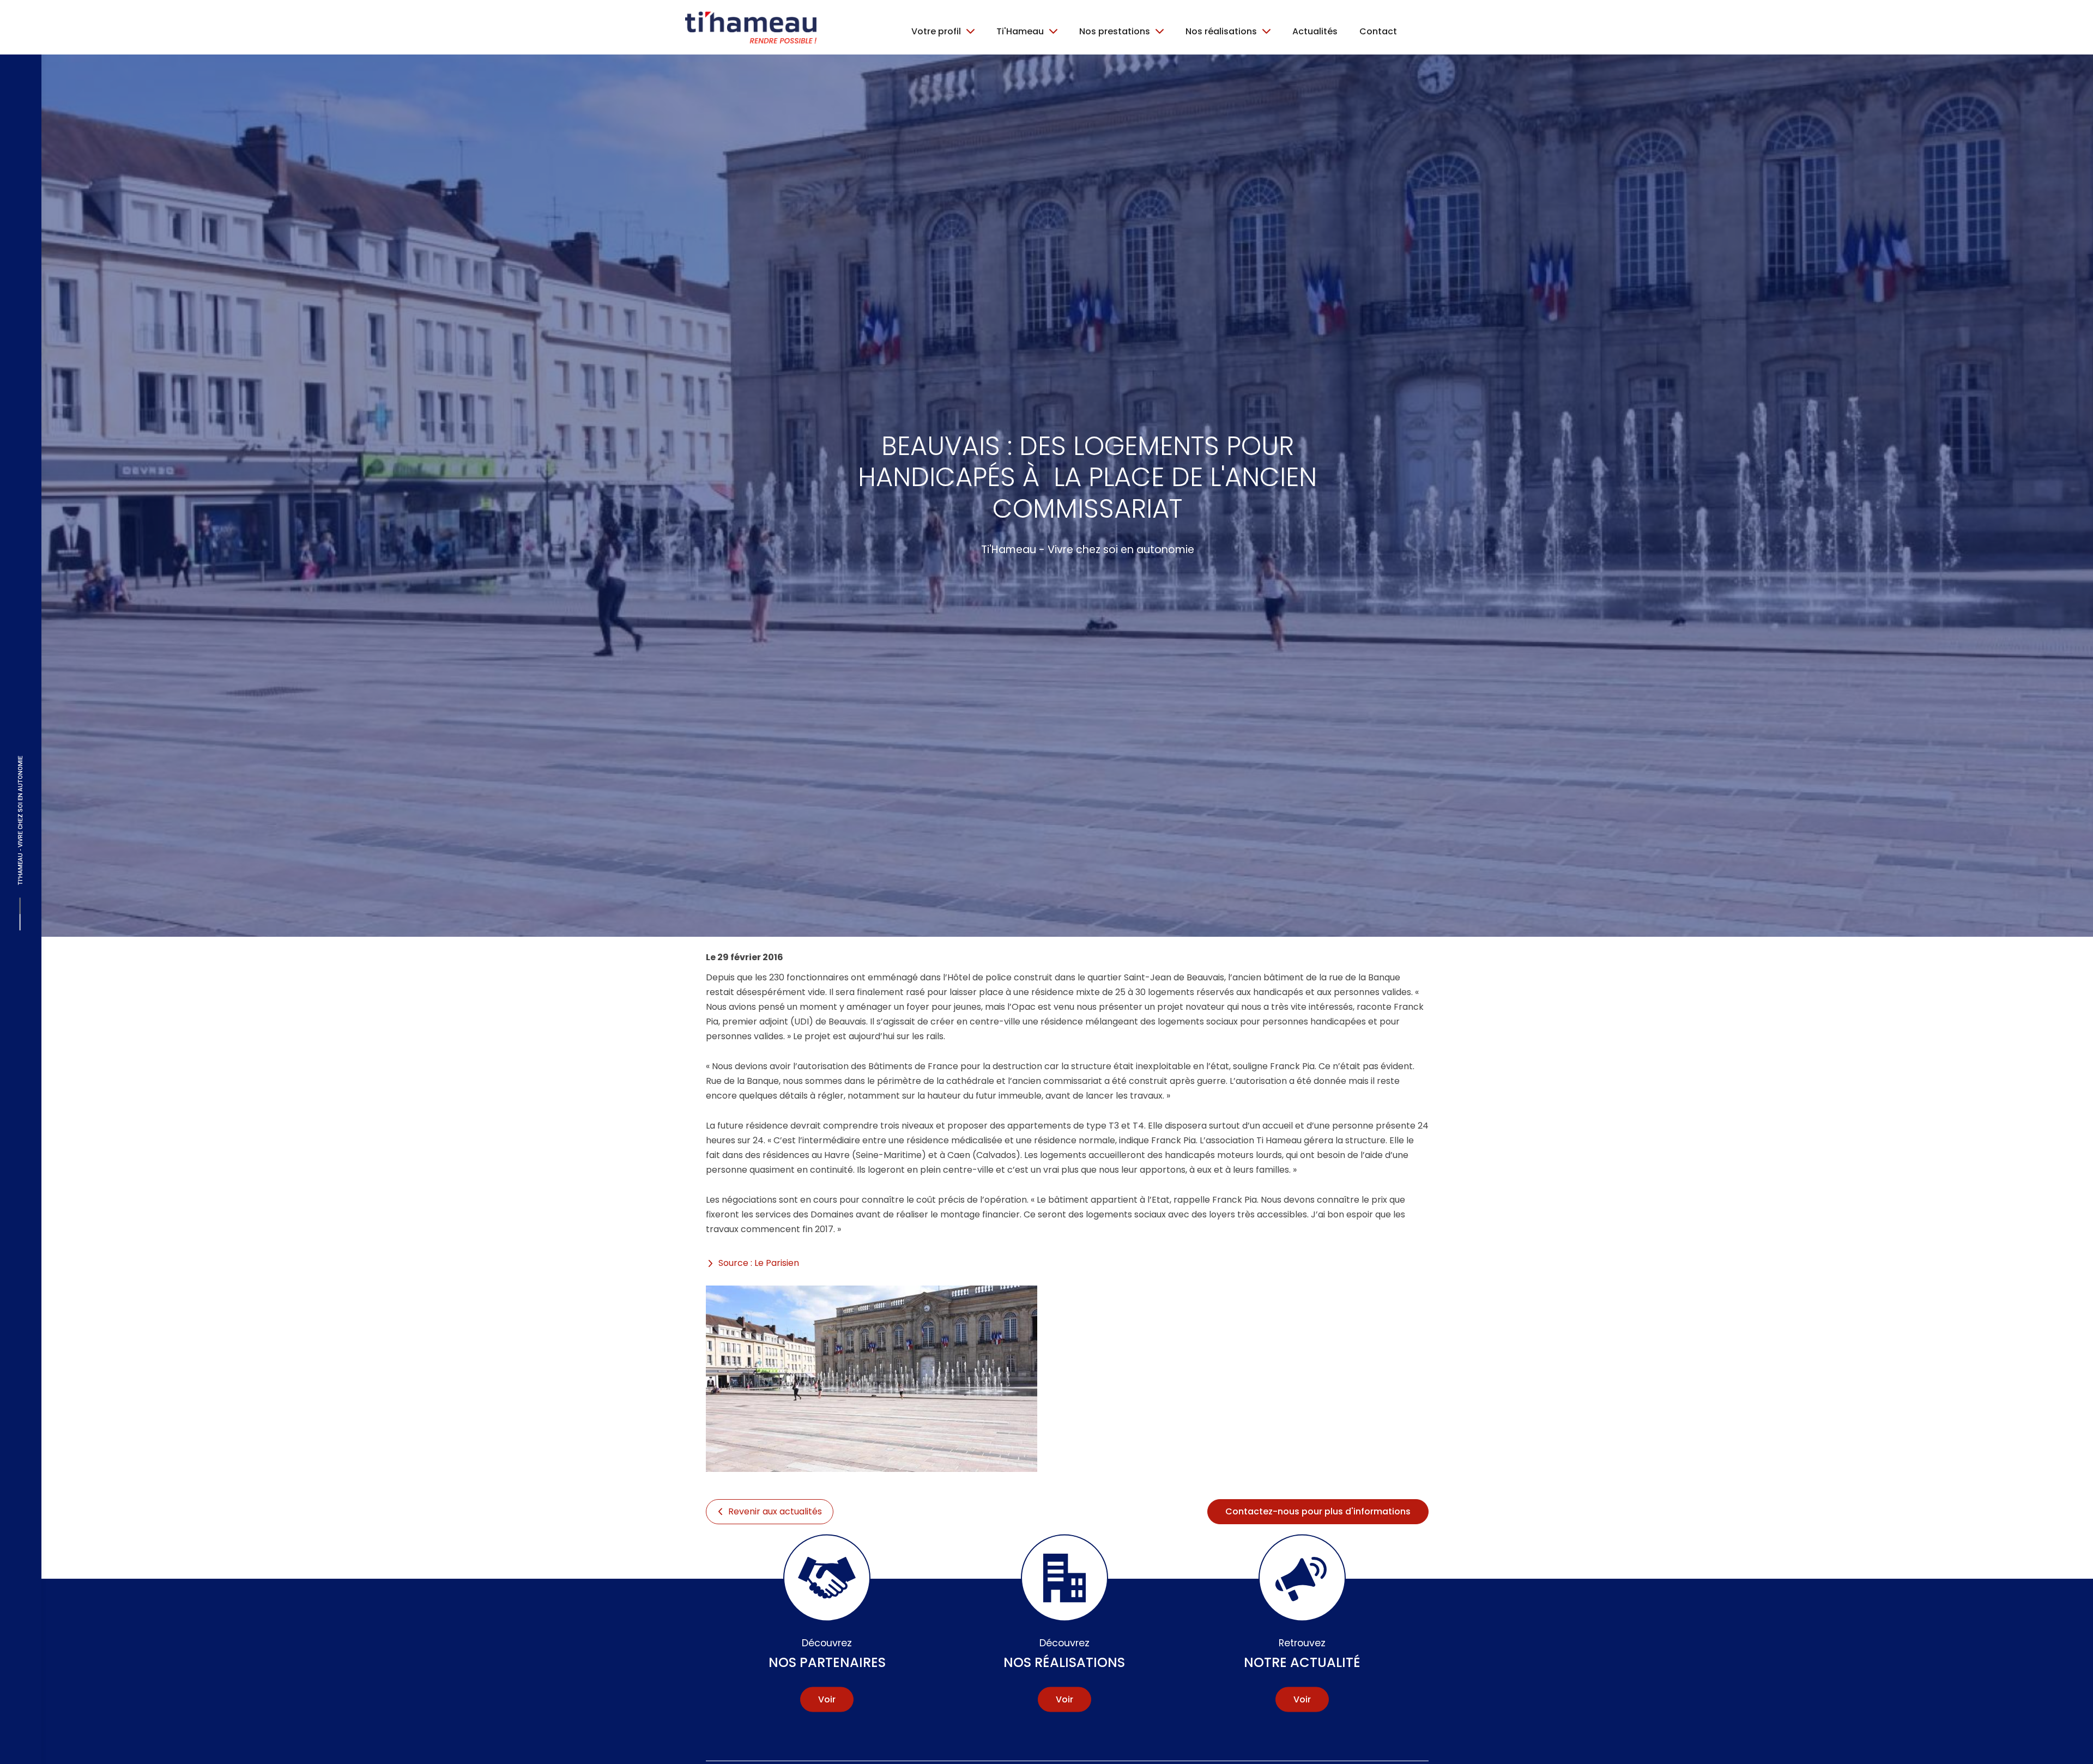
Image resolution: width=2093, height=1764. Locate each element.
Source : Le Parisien (759, 1263)
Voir (827, 1699)
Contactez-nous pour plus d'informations (1318, 1511)
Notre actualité (1302, 1653)
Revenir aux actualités (775, 1511)
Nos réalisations (1064, 1653)
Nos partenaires (827, 1653)
